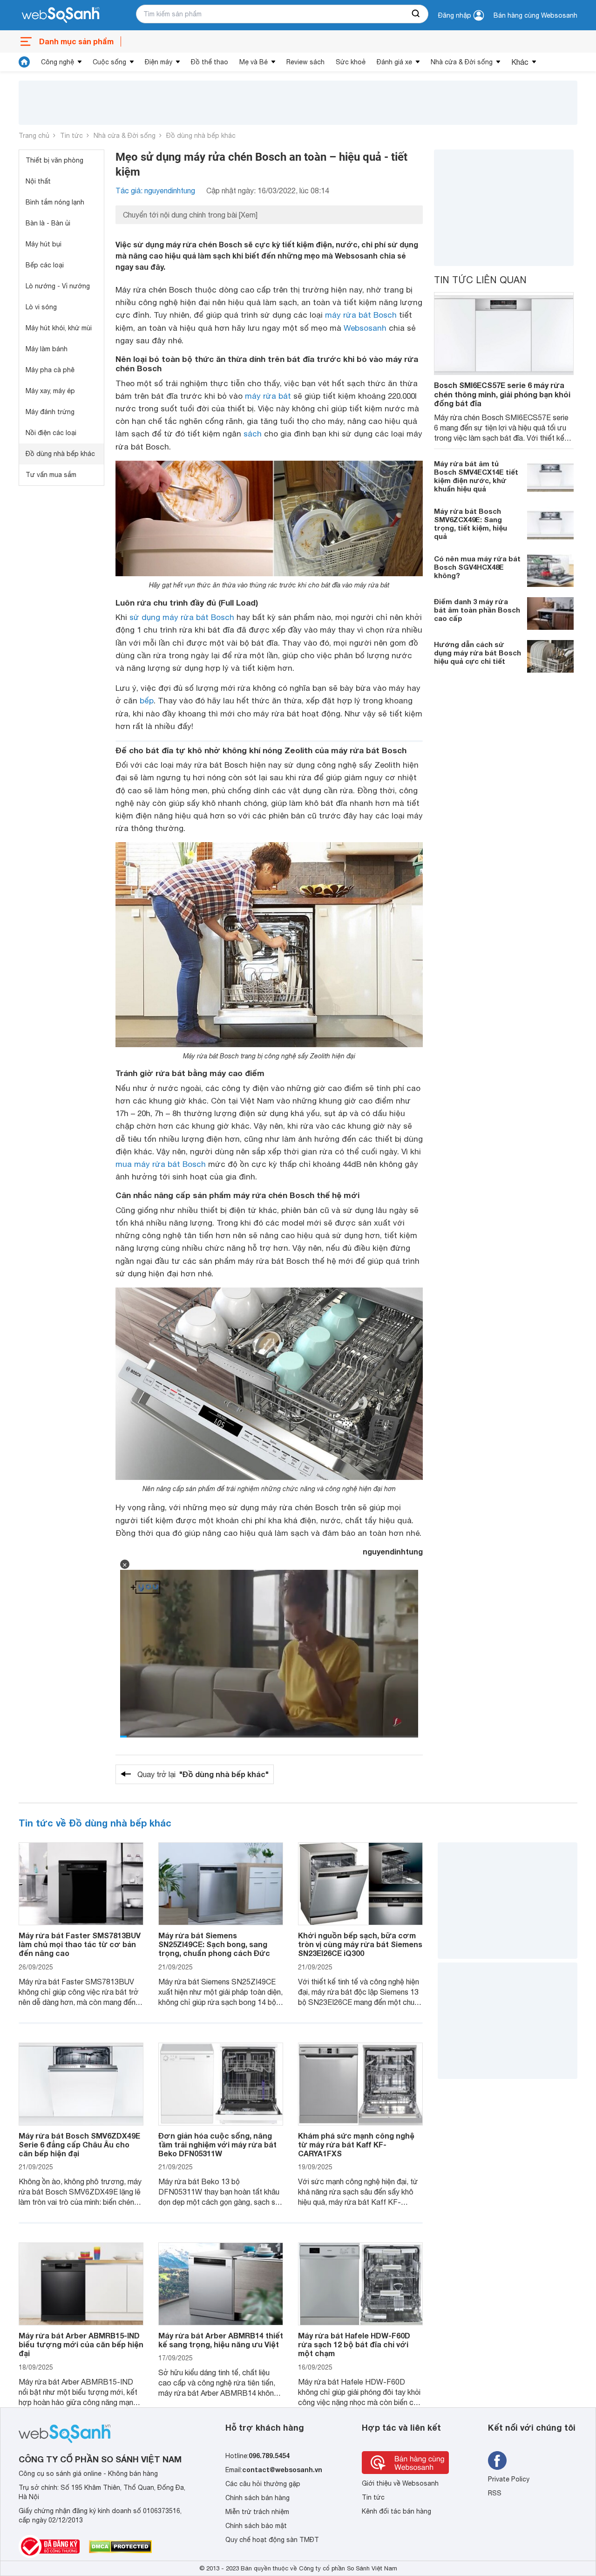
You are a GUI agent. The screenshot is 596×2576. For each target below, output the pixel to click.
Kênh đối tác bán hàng (396, 2511)
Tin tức (71, 136)
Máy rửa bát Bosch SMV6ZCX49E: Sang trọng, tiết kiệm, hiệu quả (471, 524)
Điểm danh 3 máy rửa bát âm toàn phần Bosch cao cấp (477, 610)
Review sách (305, 62)
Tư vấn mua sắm (51, 475)
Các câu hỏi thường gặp (263, 2484)
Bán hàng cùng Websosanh (535, 15)
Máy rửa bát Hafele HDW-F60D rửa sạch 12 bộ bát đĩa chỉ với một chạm (354, 2344)
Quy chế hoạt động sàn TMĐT (272, 2540)
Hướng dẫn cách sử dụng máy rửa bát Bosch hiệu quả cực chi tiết (477, 653)
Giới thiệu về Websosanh (400, 2483)
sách (253, 434)
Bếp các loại (45, 265)
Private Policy (509, 2479)
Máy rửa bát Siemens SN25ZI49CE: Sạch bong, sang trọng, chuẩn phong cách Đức (214, 1944)
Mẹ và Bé (254, 62)
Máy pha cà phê (50, 370)
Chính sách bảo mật (256, 2526)
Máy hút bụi (44, 244)
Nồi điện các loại (51, 433)
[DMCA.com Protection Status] (120, 2547)
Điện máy (159, 62)
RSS (495, 2493)
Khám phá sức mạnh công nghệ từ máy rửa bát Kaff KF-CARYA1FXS (356, 2144)
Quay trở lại (203, 1774)
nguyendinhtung (393, 1551)
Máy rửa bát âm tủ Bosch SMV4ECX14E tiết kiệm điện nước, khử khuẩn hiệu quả (476, 476)
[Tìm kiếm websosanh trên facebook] (497, 2460)
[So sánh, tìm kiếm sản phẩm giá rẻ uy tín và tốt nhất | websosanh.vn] (61, 15)
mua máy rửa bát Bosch (161, 1164)
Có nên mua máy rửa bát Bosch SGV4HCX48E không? (477, 567)
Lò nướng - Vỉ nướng (58, 286)
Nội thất (38, 181)
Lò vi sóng (41, 307)
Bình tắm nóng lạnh (55, 202)
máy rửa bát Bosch (361, 315)
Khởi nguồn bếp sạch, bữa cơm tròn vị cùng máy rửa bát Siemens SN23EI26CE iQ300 (360, 1944)
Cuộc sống (109, 62)
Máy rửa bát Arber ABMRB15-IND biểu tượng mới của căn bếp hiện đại (81, 2344)
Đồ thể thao (210, 62)
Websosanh (365, 328)
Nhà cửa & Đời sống (462, 62)
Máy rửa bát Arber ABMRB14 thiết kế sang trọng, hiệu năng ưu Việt (221, 2340)
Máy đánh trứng (50, 412)
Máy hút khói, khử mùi (59, 328)
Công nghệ (58, 62)
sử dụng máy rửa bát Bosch (182, 617)
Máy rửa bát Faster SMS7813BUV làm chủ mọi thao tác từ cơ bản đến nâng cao (80, 1944)
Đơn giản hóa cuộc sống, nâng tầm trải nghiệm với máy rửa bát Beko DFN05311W (217, 2144)
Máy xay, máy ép (50, 391)
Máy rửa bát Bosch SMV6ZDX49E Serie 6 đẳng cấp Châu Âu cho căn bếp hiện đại (79, 2144)
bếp (147, 701)
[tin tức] (24, 62)
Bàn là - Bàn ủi (48, 223)
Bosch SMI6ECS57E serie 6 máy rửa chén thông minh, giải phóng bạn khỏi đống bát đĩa (502, 394)
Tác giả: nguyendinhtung (155, 191)
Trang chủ (34, 136)
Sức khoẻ (351, 62)
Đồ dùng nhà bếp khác (201, 136)
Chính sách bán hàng (257, 2498)
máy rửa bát (268, 396)
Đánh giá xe (394, 62)
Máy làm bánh (47, 349)
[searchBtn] (416, 14)
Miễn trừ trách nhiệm (257, 2512)
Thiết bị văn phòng (54, 160)
